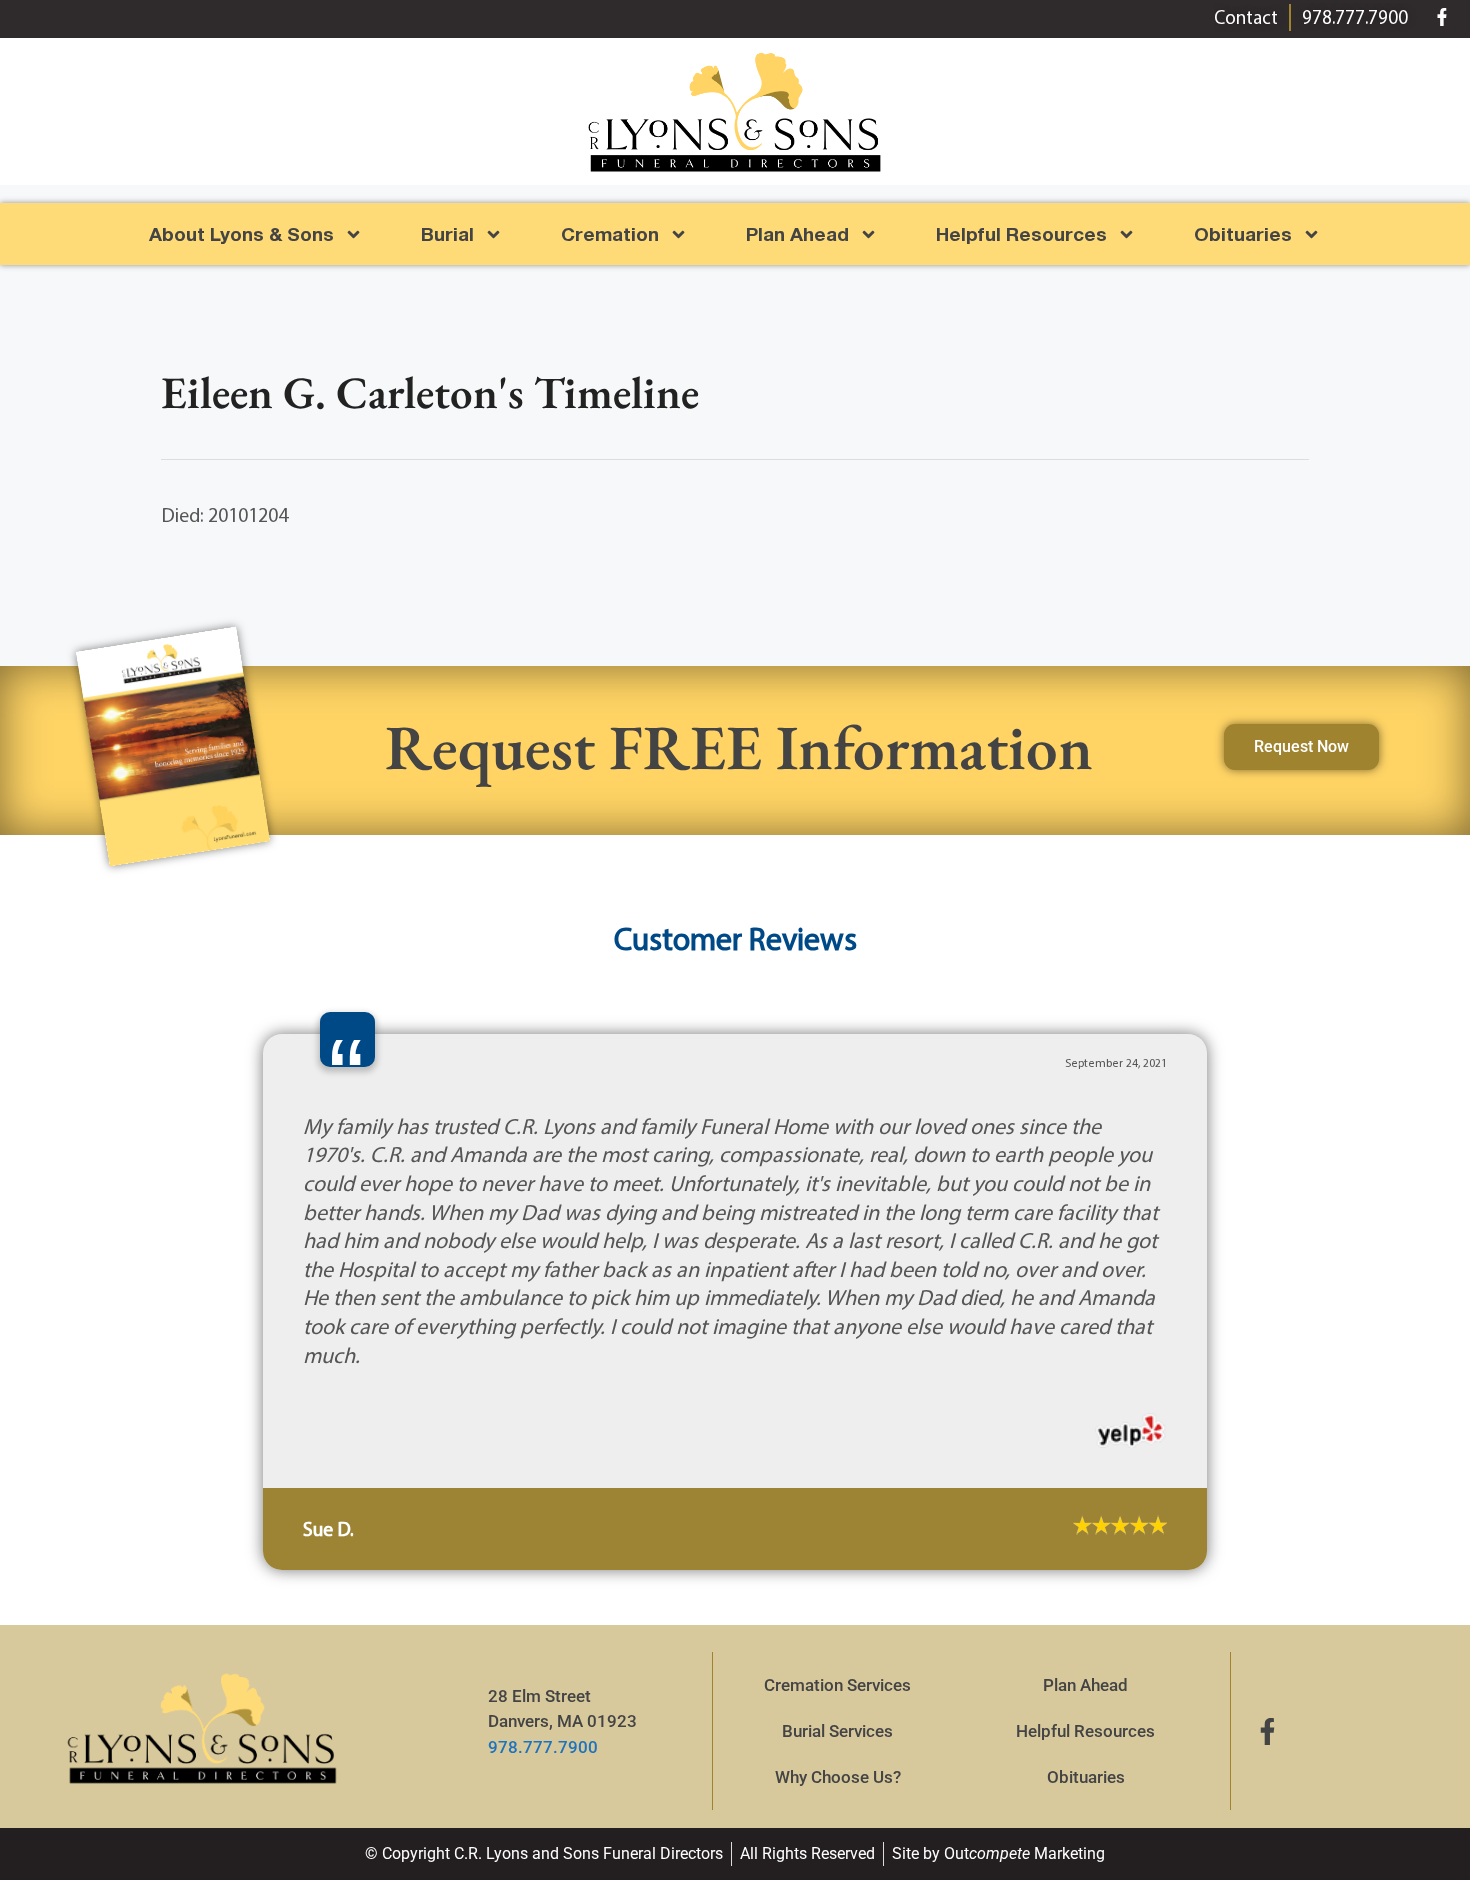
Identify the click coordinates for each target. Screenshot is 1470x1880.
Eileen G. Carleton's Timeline (430, 392)
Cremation (610, 233)
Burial (447, 233)
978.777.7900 (543, 1592)
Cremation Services (837, 1530)
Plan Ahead (797, 233)
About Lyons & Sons (241, 233)
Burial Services (837, 1576)
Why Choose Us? (838, 1622)
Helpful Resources (1021, 233)
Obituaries (1086, 1622)
